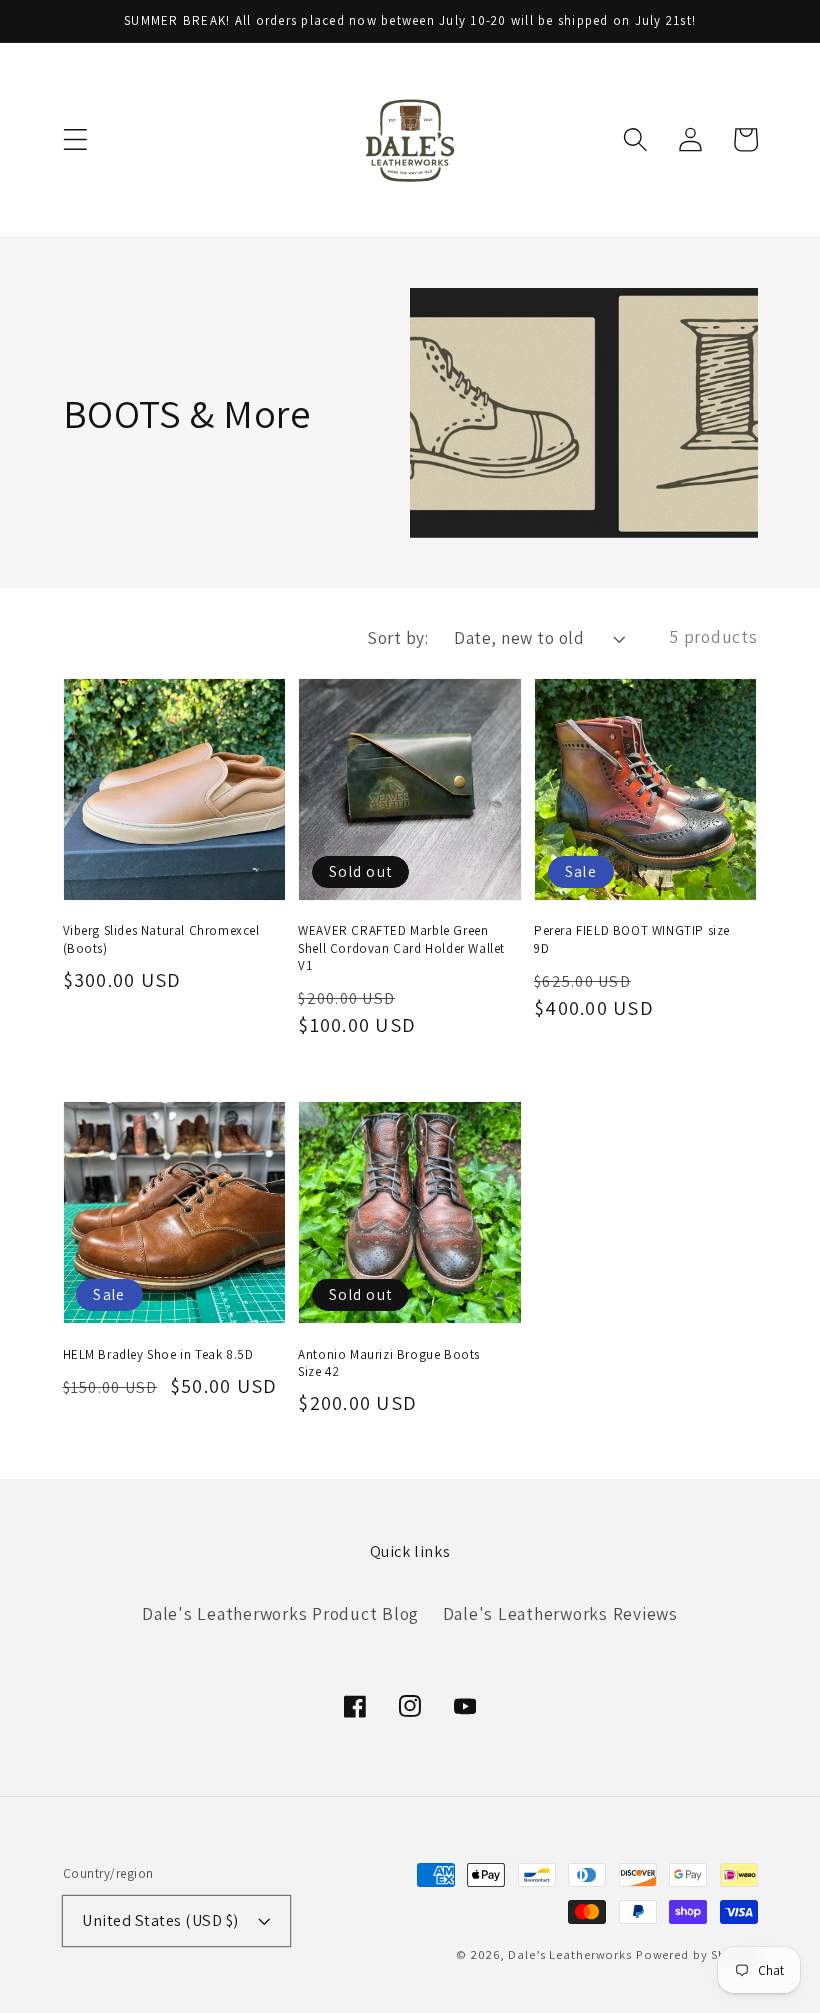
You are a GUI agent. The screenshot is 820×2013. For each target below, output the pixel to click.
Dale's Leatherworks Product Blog (280, 1613)
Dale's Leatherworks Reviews (560, 1613)
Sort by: (397, 637)
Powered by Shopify (697, 1954)
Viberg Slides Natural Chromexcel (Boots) (161, 939)
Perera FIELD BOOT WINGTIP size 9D (632, 939)
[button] (75, 139)
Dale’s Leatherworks (570, 1954)
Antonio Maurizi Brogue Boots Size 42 (389, 1363)
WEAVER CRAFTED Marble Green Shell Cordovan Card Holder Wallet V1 (401, 947)
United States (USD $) (160, 1920)
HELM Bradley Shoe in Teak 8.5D (158, 1354)
